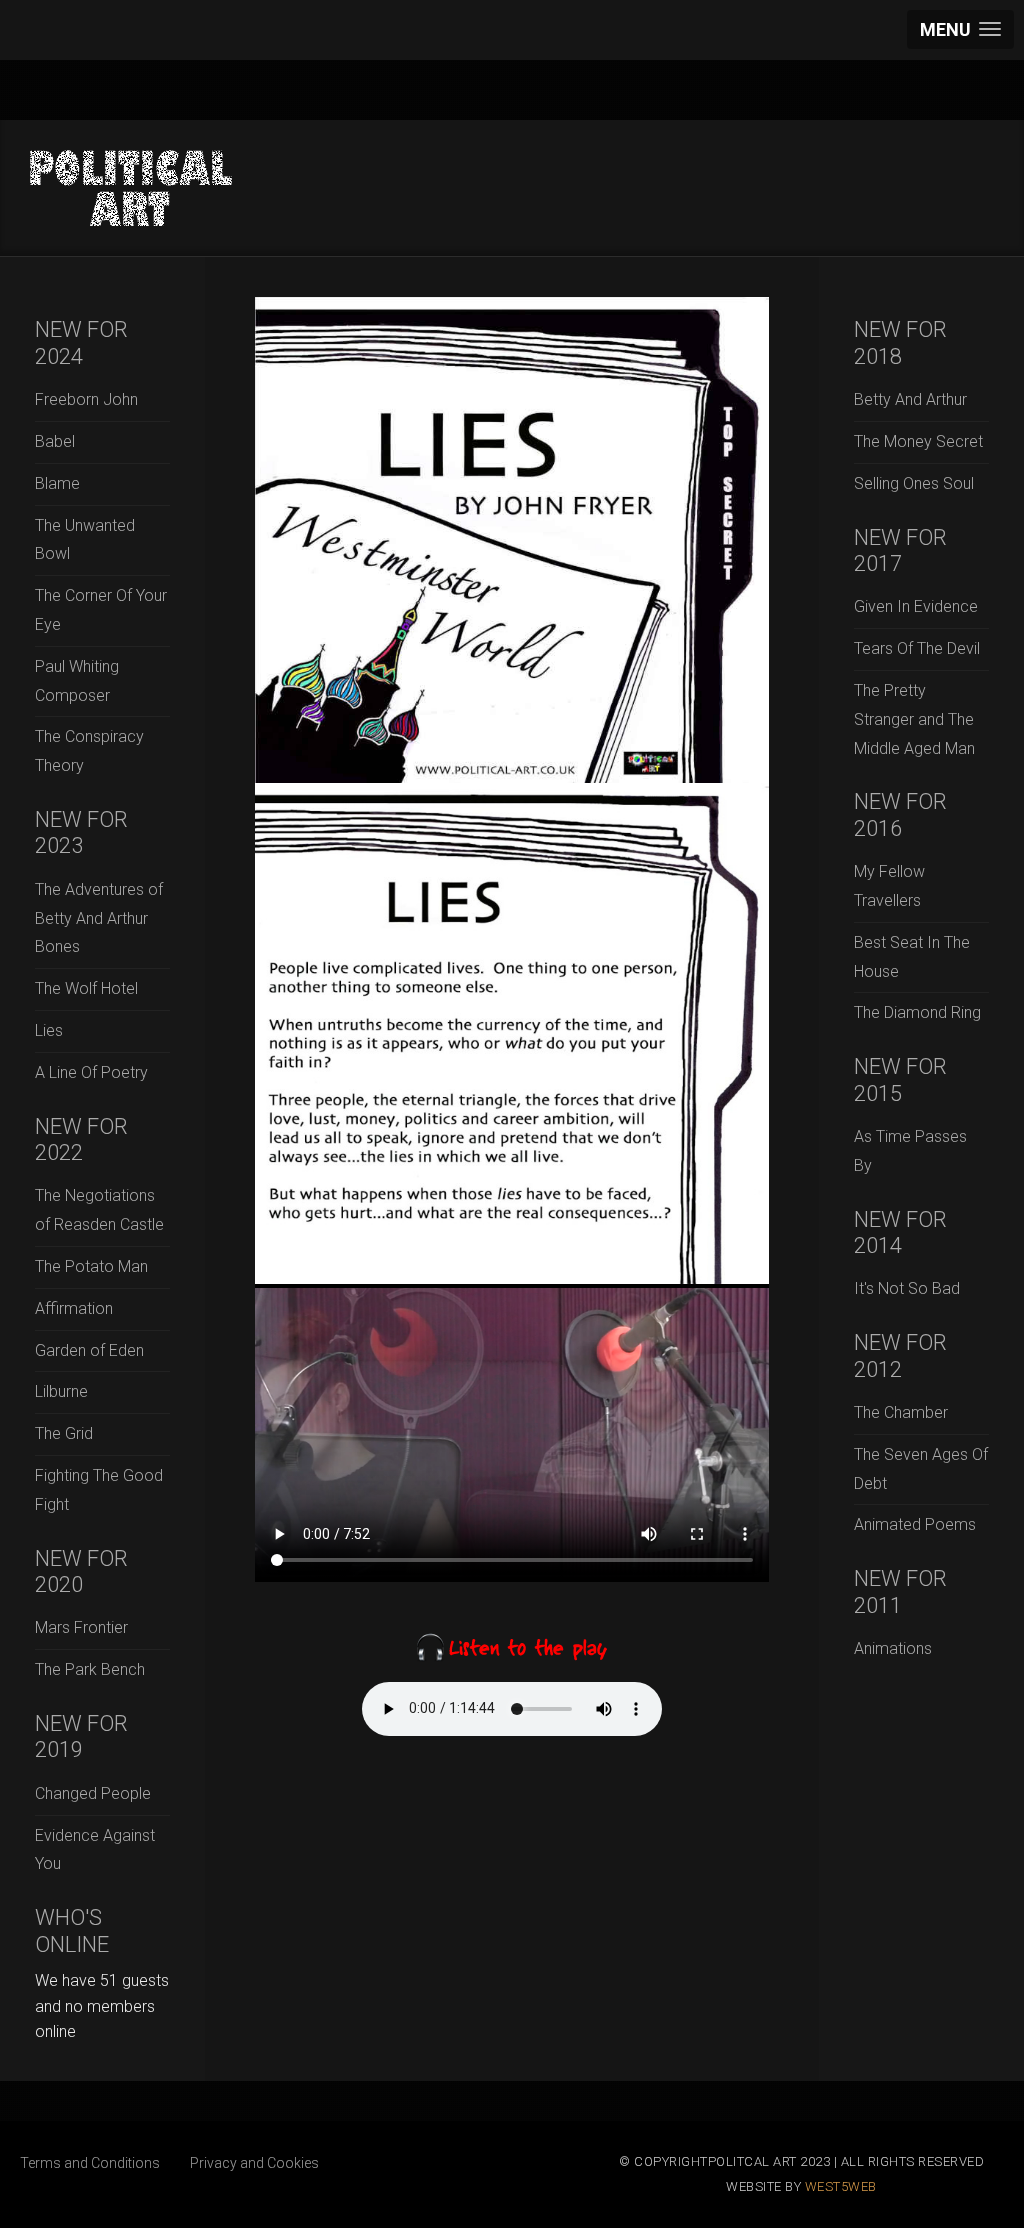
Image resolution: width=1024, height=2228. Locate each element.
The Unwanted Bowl (85, 540)
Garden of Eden (89, 1350)
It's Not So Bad (907, 1288)
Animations (893, 1648)
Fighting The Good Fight (99, 1490)
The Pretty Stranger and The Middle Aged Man (914, 719)
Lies (49, 1030)
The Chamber (901, 1412)
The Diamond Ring (917, 1012)
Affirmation (74, 1308)
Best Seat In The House (912, 957)
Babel (55, 441)
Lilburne (61, 1391)
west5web (841, 2186)
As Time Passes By (910, 1151)
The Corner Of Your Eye (101, 610)
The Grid (64, 1433)
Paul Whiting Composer (77, 681)
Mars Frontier (81, 1627)
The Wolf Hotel (86, 988)
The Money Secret (918, 441)
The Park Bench (90, 1669)
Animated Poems (915, 1524)
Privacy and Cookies (254, 2163)
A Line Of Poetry (91, 1072)
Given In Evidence (916, 606)
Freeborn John (86, 399)
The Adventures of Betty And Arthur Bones (99, 918)
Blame (57, 483)
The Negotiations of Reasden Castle (99, 1210)
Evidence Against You (95, 1850)
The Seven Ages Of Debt (921, 1469)
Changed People (93, 1793)
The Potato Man (91, 1266)
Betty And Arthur (910, 399)
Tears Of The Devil (917, 648)
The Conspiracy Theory (89, 751)
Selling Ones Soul (914, 483)
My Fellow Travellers (889, 886)
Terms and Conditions (90, 2163)
